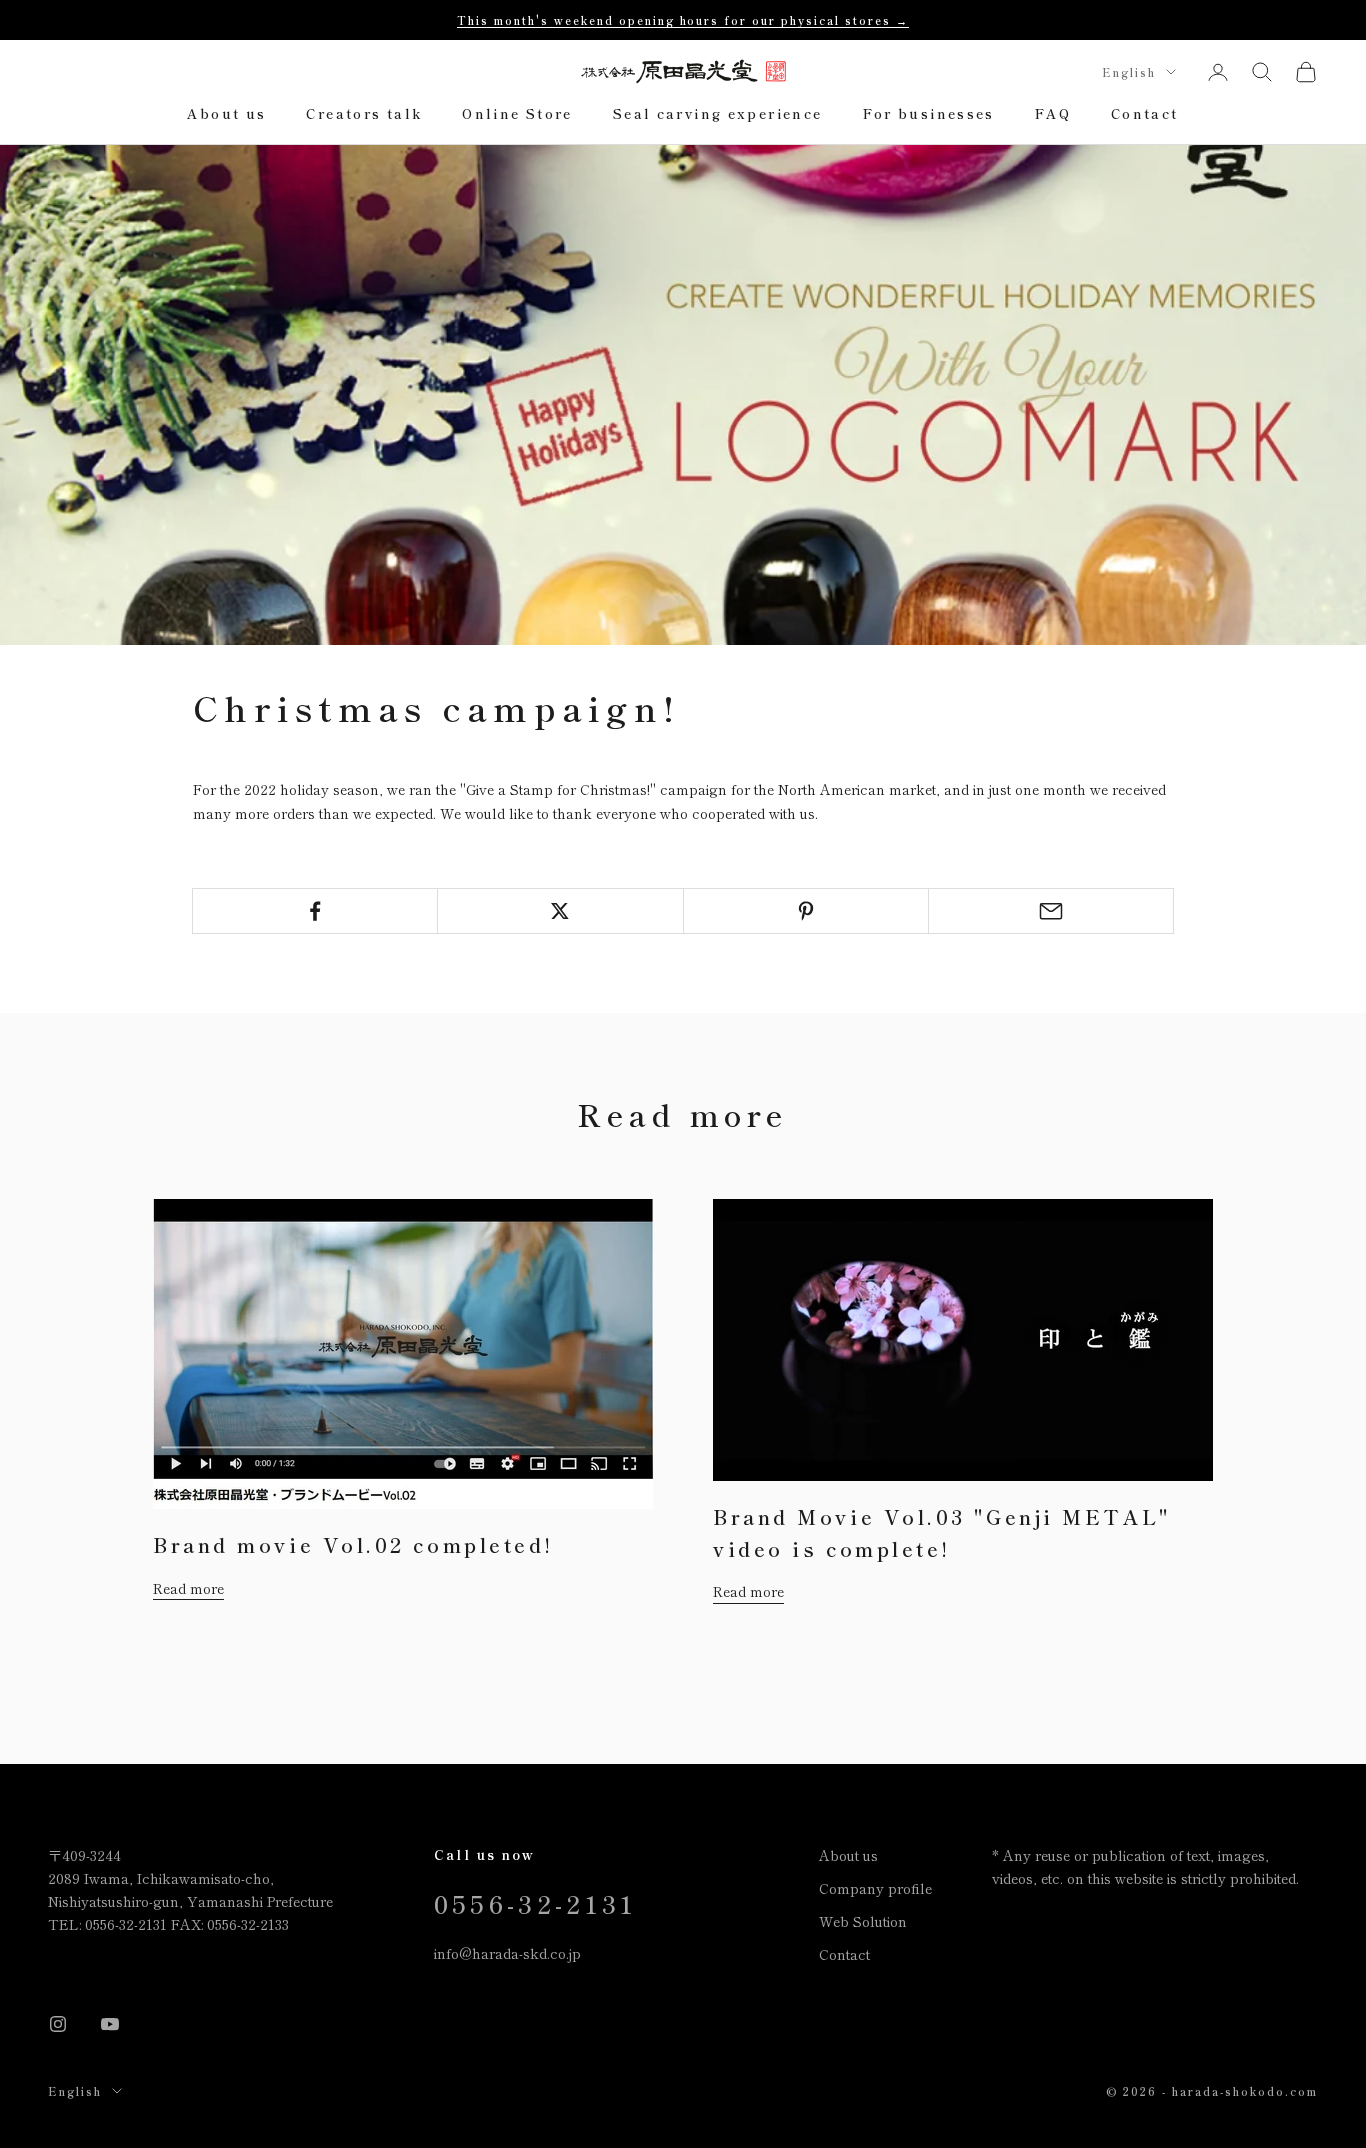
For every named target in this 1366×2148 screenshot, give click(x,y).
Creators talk (364, 114)
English (1129, 72)
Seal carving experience (718, 114)
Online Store (517, 114)
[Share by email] (1051, 911)
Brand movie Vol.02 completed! (353, 1544)
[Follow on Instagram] (58, 2024)
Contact (1145, 114)
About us (226, 114)
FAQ (1053, 114)
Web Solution (863, 1921)
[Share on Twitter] (560, 911)
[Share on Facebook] (315, 911)
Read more (188, 1588)
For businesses (929, 114)
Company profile (875, 1888)
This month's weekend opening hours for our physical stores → (683, 20)
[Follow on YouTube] (110, 2024)
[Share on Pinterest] (806, 911)
